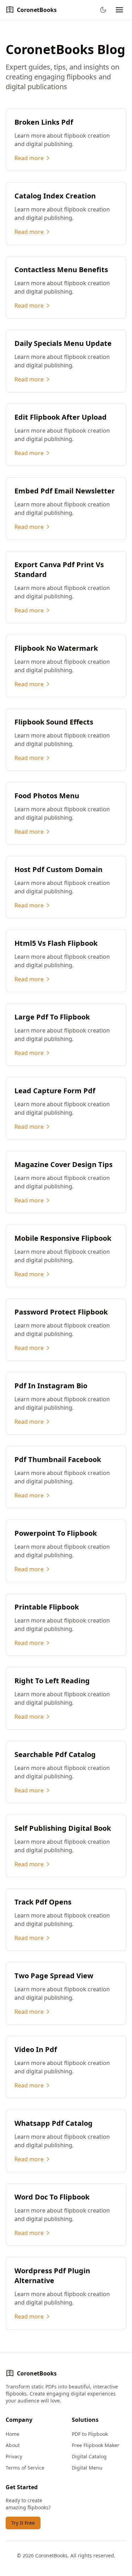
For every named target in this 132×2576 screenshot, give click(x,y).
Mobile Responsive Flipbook (63, 1238)
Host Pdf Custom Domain (58, 869)
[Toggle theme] (103, 10)
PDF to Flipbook (90, 2434)
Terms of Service (25, 2468)
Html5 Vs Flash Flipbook (56, 943)
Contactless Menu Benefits (61, 270)
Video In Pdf (36, 2049)
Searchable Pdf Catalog (55, 1754)
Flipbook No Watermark (56, 648)
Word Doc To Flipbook (52, 2197)
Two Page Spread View (54, 1976)
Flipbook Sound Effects (54, 722)
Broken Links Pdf (44, 122)
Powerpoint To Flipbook (56, 1533)
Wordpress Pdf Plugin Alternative (52, 2276)
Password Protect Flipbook (61, 1312)
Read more (29, 158)
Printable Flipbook (47, 1607)
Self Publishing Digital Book (63, 1828)
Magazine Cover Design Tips (64, 1164)
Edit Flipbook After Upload (61, 417)
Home (12, 2434)
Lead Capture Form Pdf (55, 1091)
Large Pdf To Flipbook (52, 1017)
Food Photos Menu (47, 796)
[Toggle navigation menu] (119, 10)
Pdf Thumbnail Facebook (58, 1459)
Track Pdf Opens (43, 1902)
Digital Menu (87, 2468)
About (13, 2445)
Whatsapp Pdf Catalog (54, 2123)
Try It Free (23, 2523)
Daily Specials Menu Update (63, 343)
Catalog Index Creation (55, 196)
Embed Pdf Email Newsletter (65, 491)
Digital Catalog (89, 2456)
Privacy (14, 2456)
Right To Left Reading (52, 1681)
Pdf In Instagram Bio (51, 1386)
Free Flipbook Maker (96, 2445)
